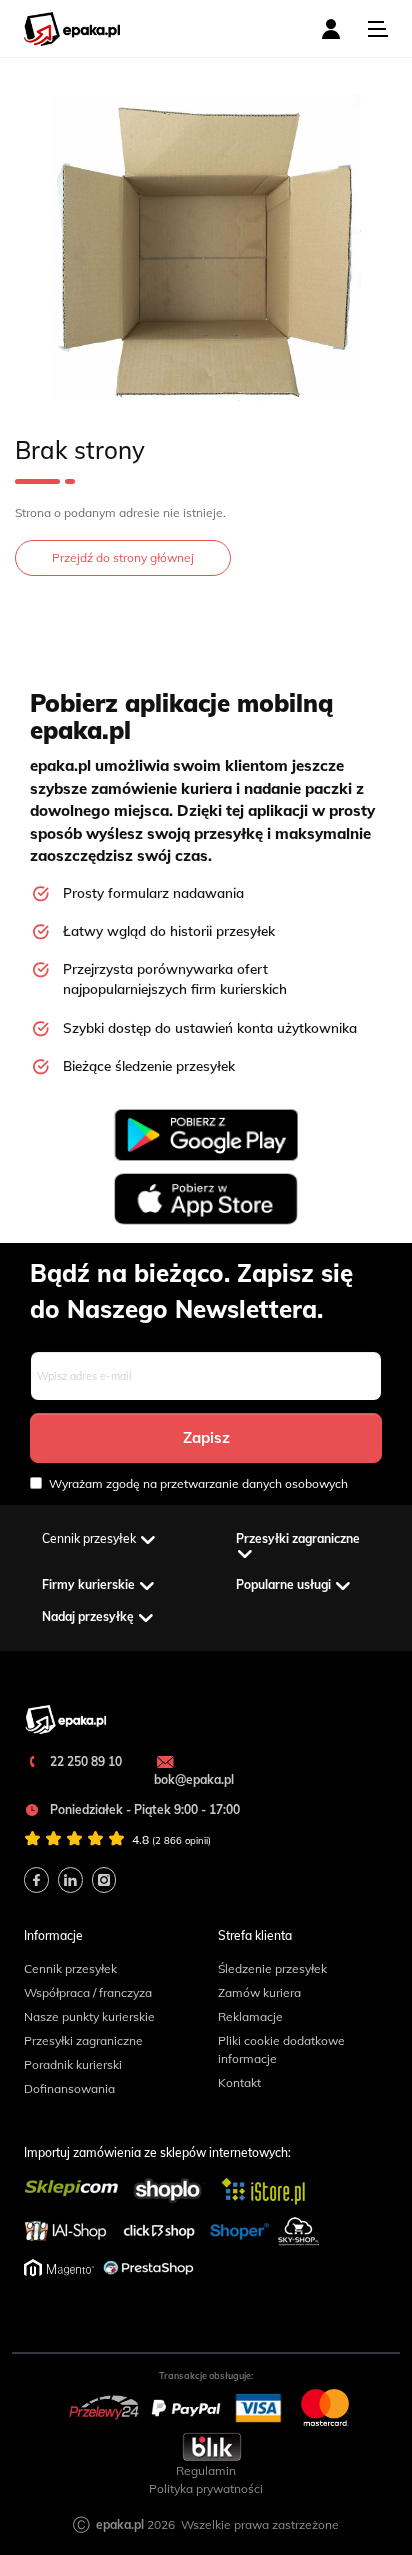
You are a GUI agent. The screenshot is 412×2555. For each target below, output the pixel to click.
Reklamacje (250, 2016)
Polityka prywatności (206, 2488)
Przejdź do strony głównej (123, 557)
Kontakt (239, 2082)
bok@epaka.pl (194, 1779)
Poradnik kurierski (73, 2064)
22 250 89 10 (84, 1761)
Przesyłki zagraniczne (83, 2040)
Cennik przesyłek (70, 1968)
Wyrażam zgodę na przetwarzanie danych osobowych (198, 1483)
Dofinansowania (69, 2088)
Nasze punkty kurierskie (89, 2016)
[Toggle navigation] (378, 29)
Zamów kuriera (259, 1992)
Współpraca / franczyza (88, 1992)
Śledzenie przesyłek (272, 1968)
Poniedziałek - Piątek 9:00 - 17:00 (143, 1809)
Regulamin (206, 2470)
